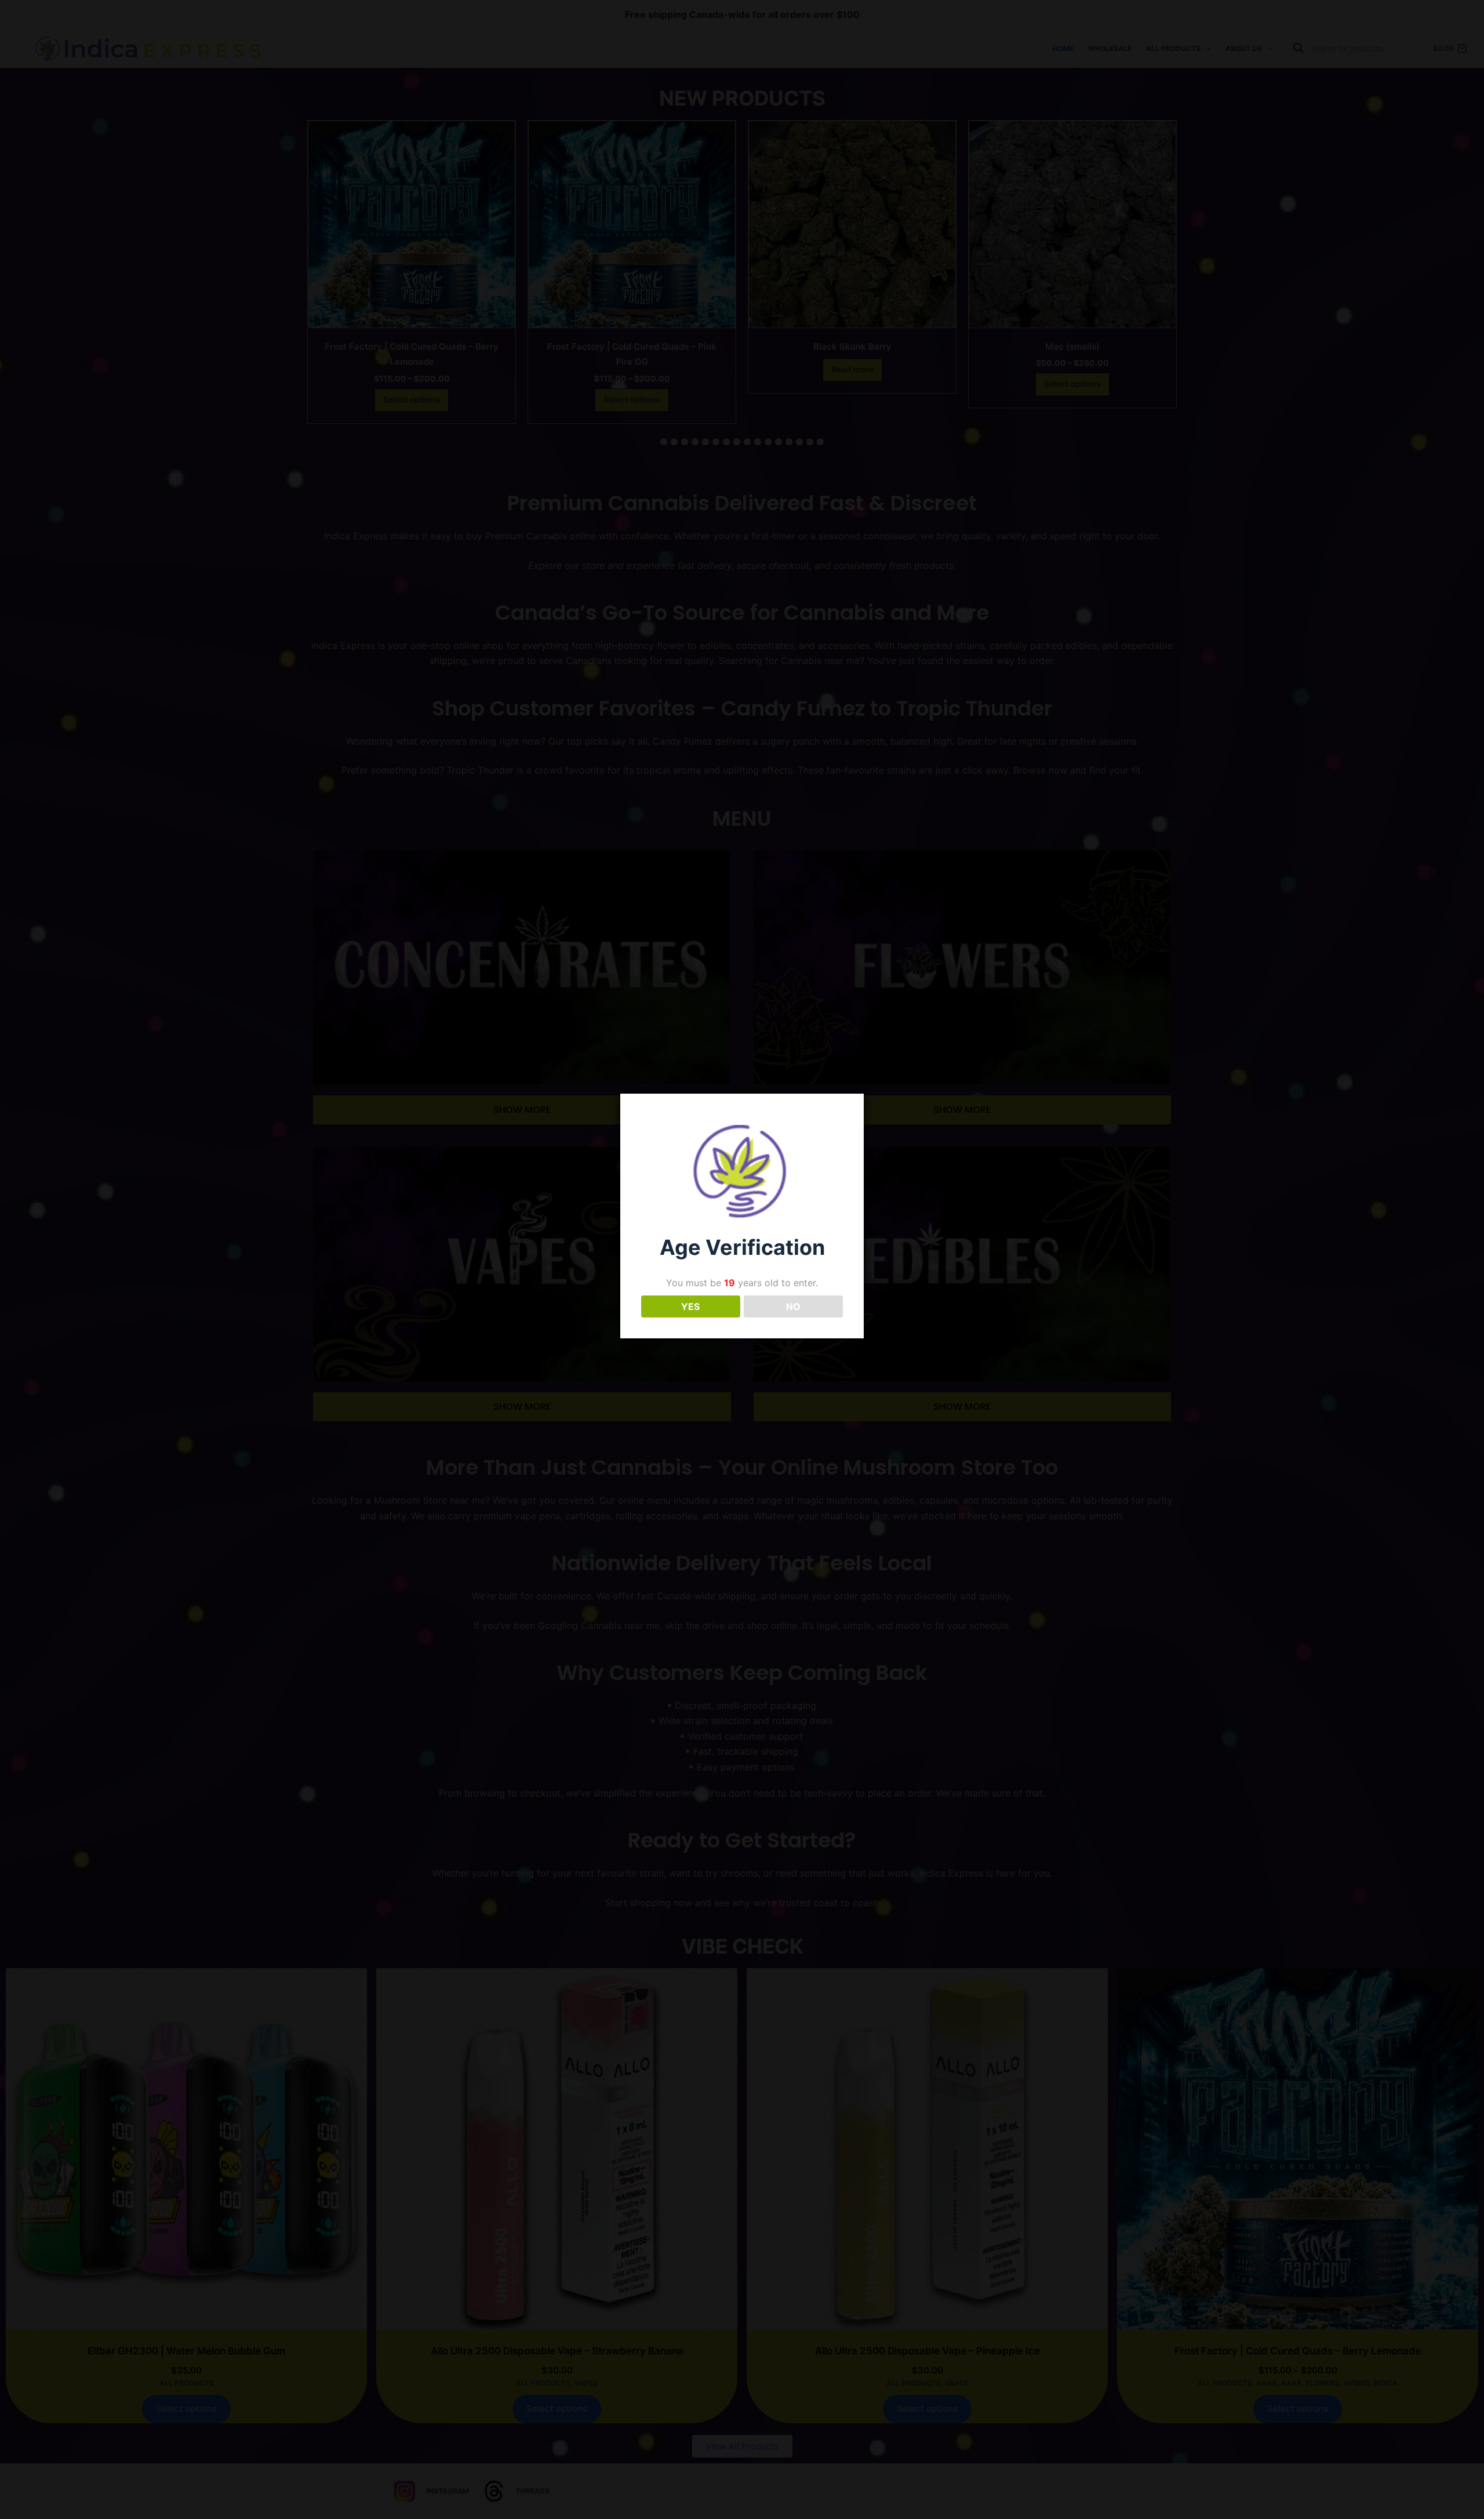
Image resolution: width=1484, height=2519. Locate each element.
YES (690, 1306)
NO (793, 1306)
